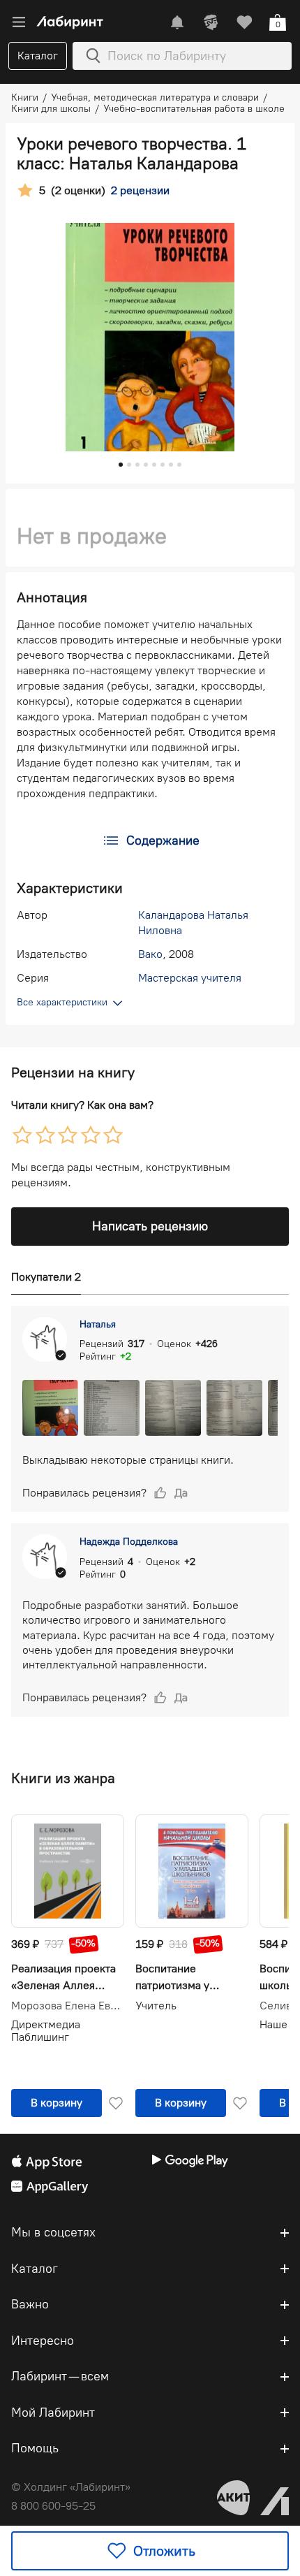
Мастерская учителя (190, 978)
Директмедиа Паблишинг (46, 2031)
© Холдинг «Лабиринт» (71, 2487)
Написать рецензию (150, 1226)
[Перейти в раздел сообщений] (177, 22)
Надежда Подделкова (129, 1542)
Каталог (38, 56)
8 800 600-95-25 (53, 2506)
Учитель (156, 2006)
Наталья (98, 1324)
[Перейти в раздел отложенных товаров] (244, 22)
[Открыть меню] (19, 22)
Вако (150, 954)
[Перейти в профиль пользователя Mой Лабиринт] (211, 22)
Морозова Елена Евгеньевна (68, 2006)
